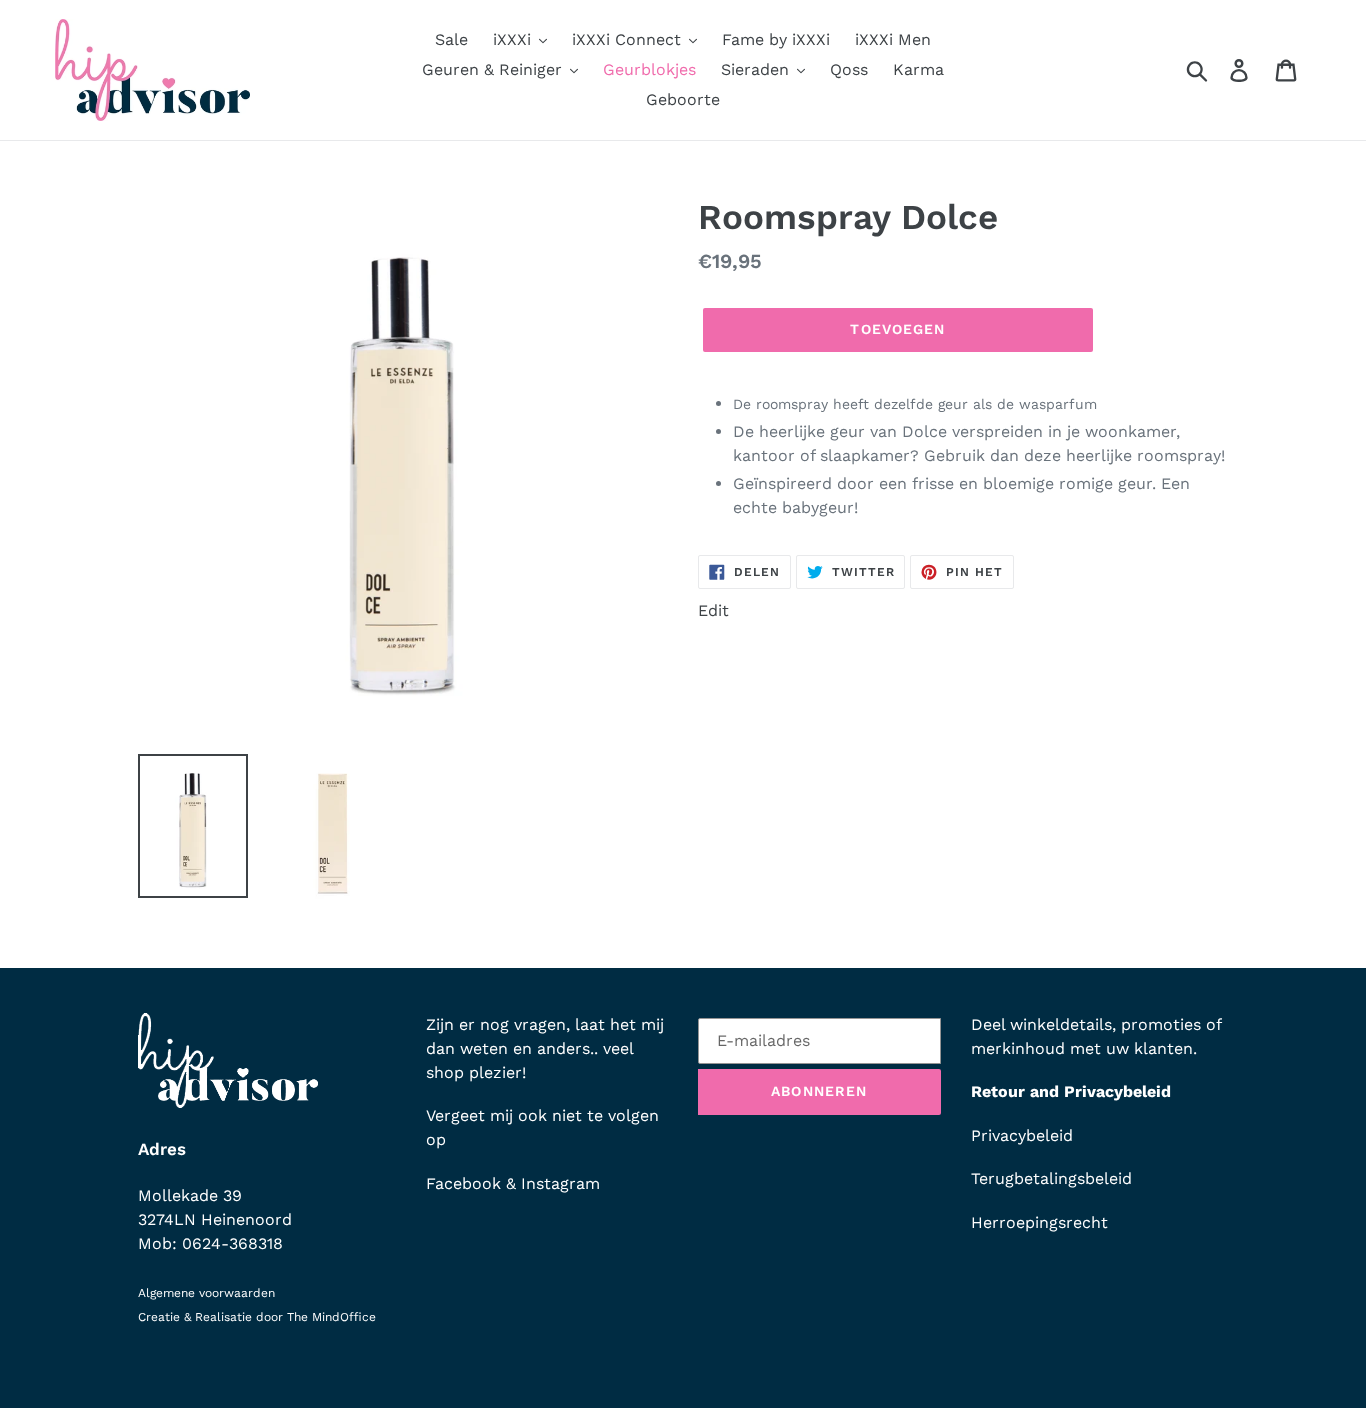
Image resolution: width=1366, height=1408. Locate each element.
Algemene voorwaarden (206, 1293)
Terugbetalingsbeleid (1051, 1178)
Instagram (560, 1183)
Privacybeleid (1022, 1135)
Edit (713, 610)
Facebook (463, 1183)
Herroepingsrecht (1039, 1222)
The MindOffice (331, 1317)
